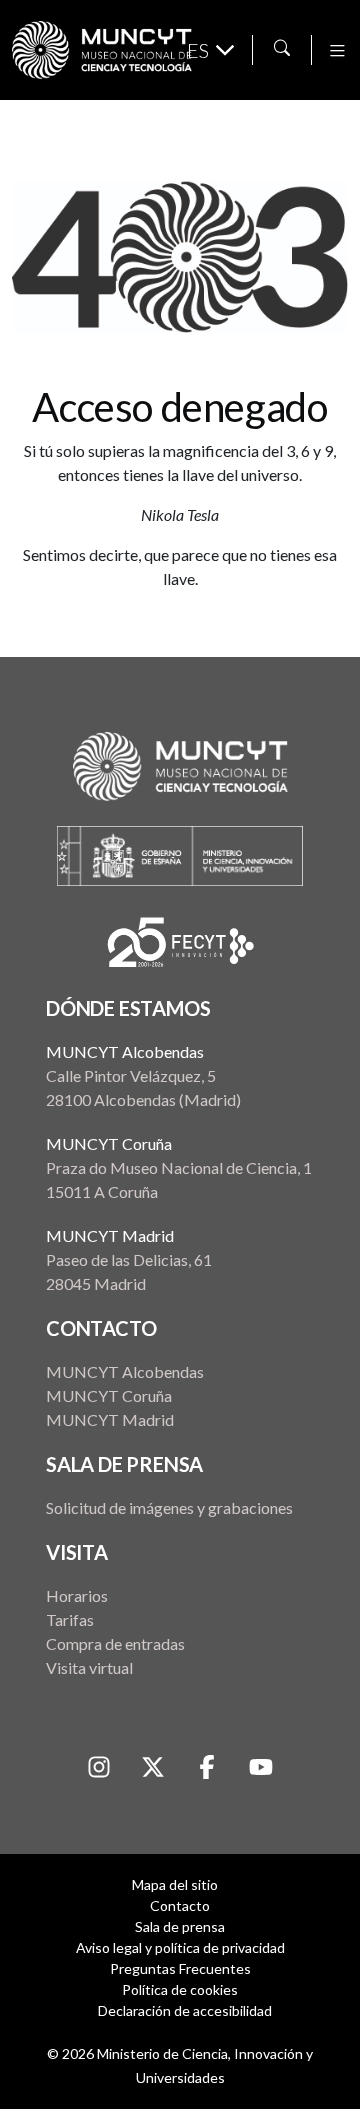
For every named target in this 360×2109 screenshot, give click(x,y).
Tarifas (70, 1619)
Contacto (180, 1905)
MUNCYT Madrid (110, 1235)
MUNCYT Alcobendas (125, 1051)
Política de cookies (180, 1989)
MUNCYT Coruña (109, 1143)
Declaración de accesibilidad (185, 2010)
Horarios (77, 1595)
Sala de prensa (180, 1926)
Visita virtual (89, 1667)
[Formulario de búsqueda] (282, 48)
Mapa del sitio (175, 1884)
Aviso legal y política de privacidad (180, 1947)
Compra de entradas (115, 1643)
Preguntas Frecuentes (180, 1968)
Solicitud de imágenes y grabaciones (169, 1507)
